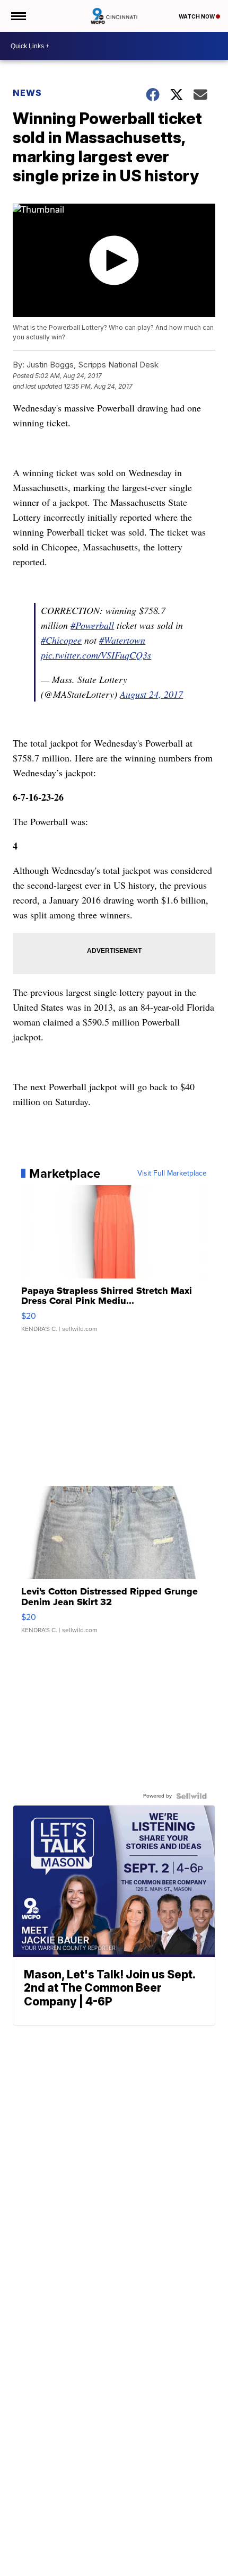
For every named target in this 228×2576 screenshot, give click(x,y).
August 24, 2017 (151, 694)
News (27, 93)
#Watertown (122, 640)
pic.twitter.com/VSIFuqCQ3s (96, 655)
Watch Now (197, 16)
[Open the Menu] (18, 16)
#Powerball (92, 625)
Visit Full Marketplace (172, 1173)
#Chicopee (61, 640)
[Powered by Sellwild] (191, 1796)
